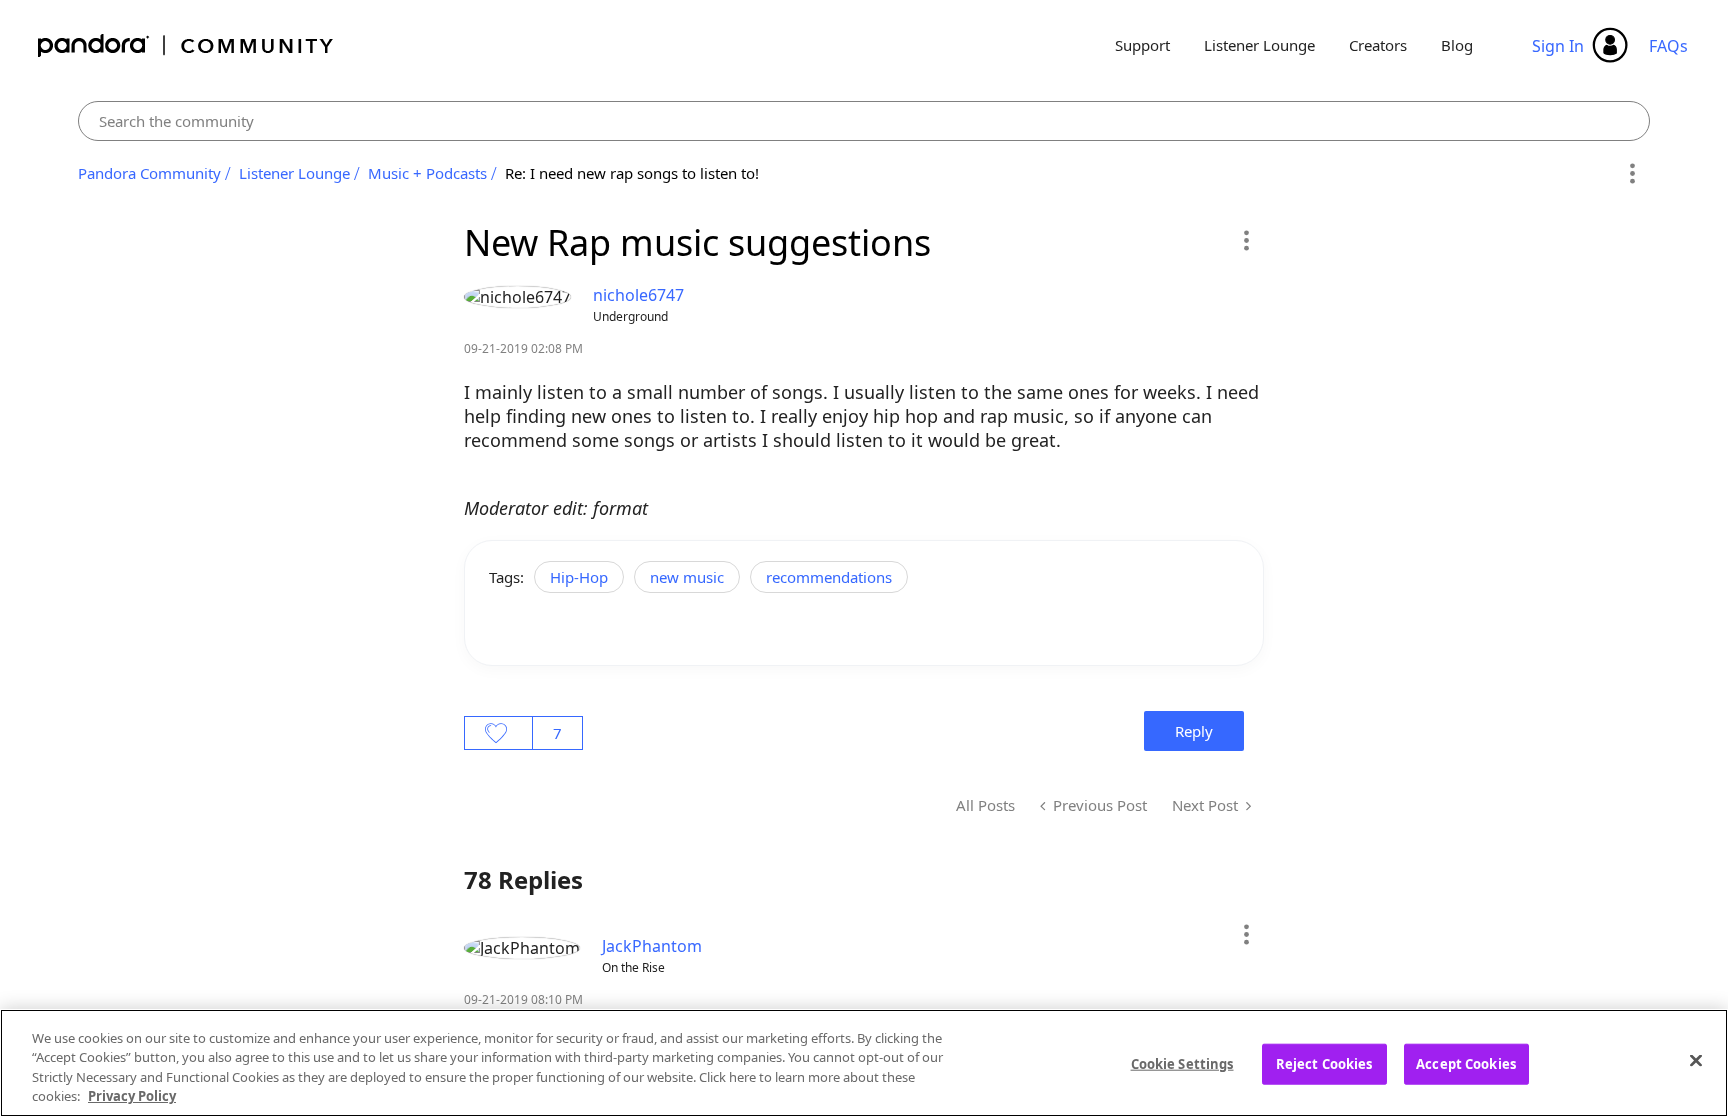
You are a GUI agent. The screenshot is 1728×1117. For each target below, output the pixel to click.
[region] (864, 1063)
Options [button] (1631, 174)
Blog (1457, 45)
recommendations (829, 577)
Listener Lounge (1259, 45)
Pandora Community (186, 45)
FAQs (1668, 46)
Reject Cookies (1324, 1064)
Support (1142, 45)
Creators (1378, 45)
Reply (1194, 731)
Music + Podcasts (427, 173)
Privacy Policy (132, 1096)
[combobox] (864, 121)
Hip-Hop (579, 577)
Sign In (1558, 46)
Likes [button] (498, 733)
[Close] (1696, 1060)
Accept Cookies (1466, 1064)
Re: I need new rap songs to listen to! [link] (632, 173)
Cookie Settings (1182, 1064)
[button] (1245, 240)
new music (687, 577)
